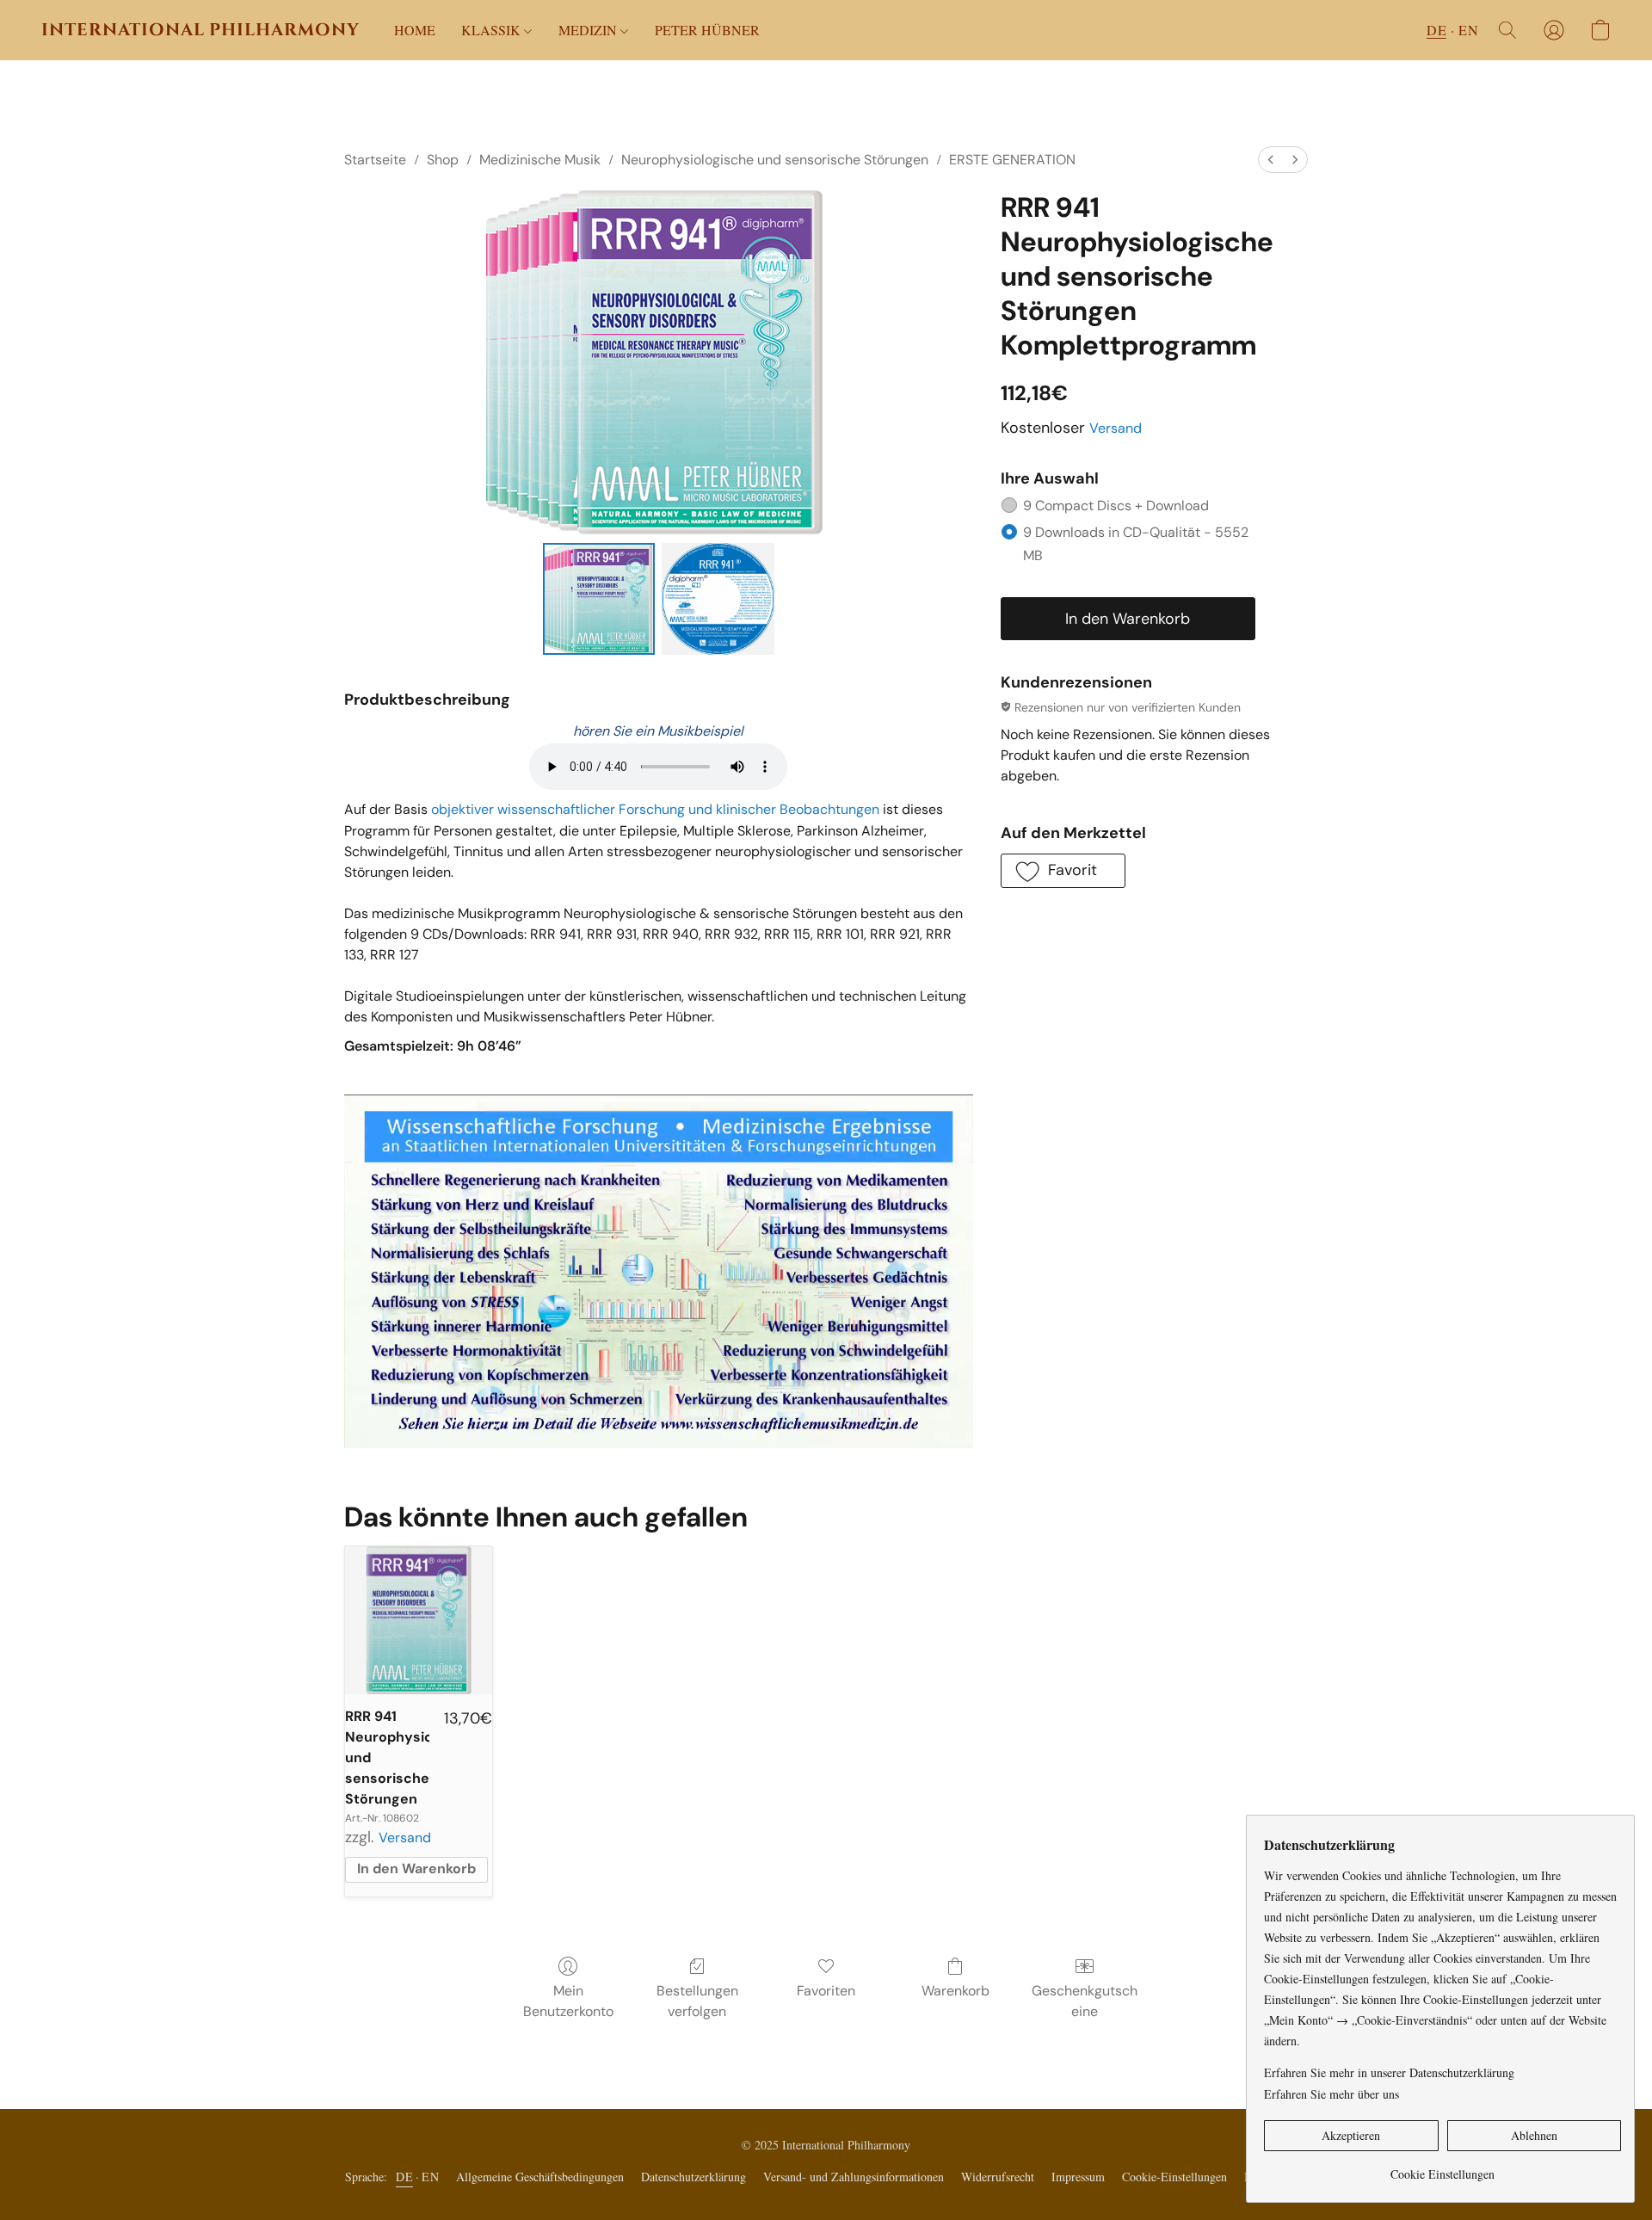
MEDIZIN (589, 30)
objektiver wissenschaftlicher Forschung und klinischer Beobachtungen (655, 809)
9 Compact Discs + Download (1116, 506)
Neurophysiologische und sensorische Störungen (775, 160)
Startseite (375, 160)
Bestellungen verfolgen (697, 2001)
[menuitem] (1271, 160)
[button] (200, 30)
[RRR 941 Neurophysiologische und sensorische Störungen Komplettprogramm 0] (599, 599)
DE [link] (404, 2177)
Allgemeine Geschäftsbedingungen (540, 2177)
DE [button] (1436, 30)
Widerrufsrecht (998, 2177)
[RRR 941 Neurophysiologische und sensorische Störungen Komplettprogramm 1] (718, 599)
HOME (415, 30)
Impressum (1078, 2177)
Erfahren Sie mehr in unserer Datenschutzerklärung (1389, 2072)
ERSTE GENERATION (1012, 160)
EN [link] (430, 2177)
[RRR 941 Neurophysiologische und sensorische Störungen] (419, 1620)
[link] (1442, 2168)
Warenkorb (955, 1991)
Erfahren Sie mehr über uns (1331, 2094)
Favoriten (826, 1991)
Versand (1116, 428)
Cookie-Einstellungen (1174, 2177)
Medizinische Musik (540, 160)
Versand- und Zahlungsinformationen (854, 2177)
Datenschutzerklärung (693, 2177)
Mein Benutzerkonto (568, 2001)
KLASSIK (493, 30)
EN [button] (1468, 30)
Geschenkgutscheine (1085, 2001)
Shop (443, 160)
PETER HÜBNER (707, 30)
